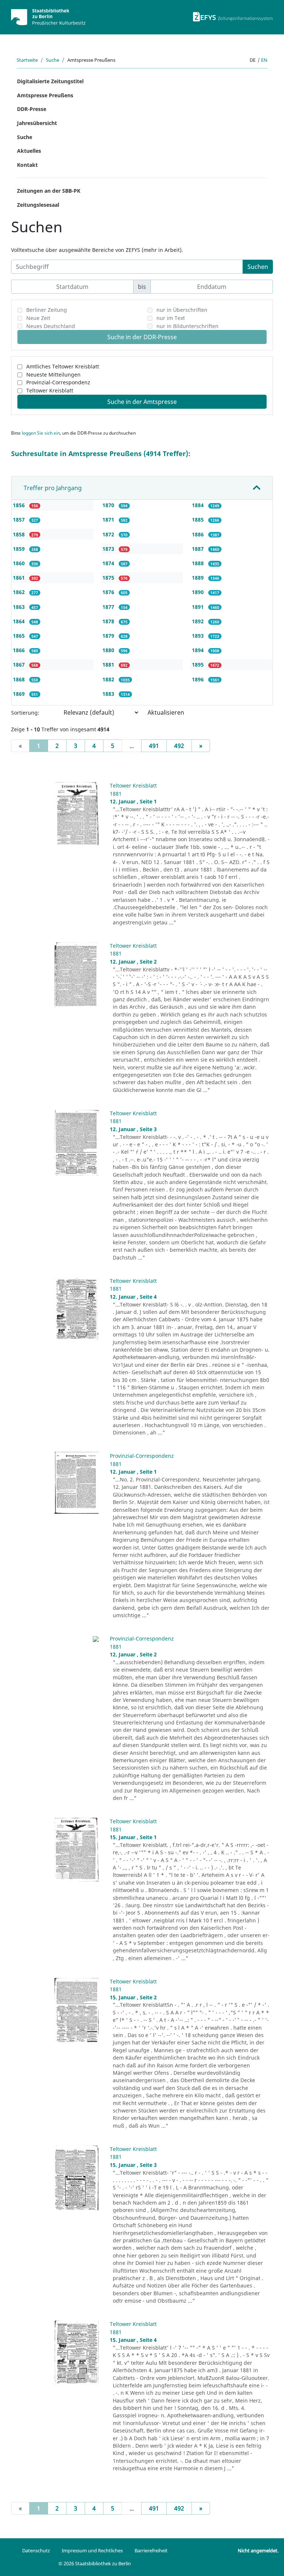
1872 (109, 534)
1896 (199, 679)
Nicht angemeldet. (258, 2550)
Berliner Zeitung (47, 310)
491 (154, 746)
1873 (109, 549)
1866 (20, 650)
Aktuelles (29, 151)
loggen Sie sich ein (41, 433)
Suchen (258, 267)
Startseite (27, 60)
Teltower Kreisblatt (50, 390)
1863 (20, 607)
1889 (199, 578)
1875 (109, 578)
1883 (109, 694)
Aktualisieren (166, 712)
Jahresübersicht (37, 123)
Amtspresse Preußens (45, 95)
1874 (109, 563)
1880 (109, 650)
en (264, 60)
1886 (199, 534)
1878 (109, 621)
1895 (199, 665)
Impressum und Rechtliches (92, 2550)
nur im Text (171, 318)
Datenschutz (36, 2550)
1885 (199, 520)
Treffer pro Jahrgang (53, 488)
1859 (20, 549)
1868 (20, 679)
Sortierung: (25, 713)
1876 (109, 592)
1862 (20, 592)
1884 (199, 505)
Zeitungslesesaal (38, 205)
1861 (20, 578)
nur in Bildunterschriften (187, 326)
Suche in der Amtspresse (142, 402)
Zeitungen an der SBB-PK (49, 191)
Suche (53, 60)
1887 (199, 549)
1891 (199, 607)
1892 (199, 621)
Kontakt (27, 165)
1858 (20, 534)
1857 (20, 520)
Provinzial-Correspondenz (58, 382)
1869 (20, 694)
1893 (199, 636)
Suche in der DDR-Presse (142, 337)
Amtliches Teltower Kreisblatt (63, 366)
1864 (20, 621)
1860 (20, 563)
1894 (199, 650)
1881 (109, 665)
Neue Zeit (38, 318)
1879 (109, 636)
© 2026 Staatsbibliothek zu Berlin (95, 2563)
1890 (199, 592)
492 (179, 746)
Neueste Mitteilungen (53, 375)
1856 (20, 505)
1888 (199, 563)
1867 (20, 665)
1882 (109, 679)
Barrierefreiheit (151, 2550)
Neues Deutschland (51, 326)
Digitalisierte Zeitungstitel (50, 81)
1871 (109, 520)
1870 (109, 505)
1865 (20, 636)
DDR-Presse (32, 109)
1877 (109, 607)
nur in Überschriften (182, 310)
